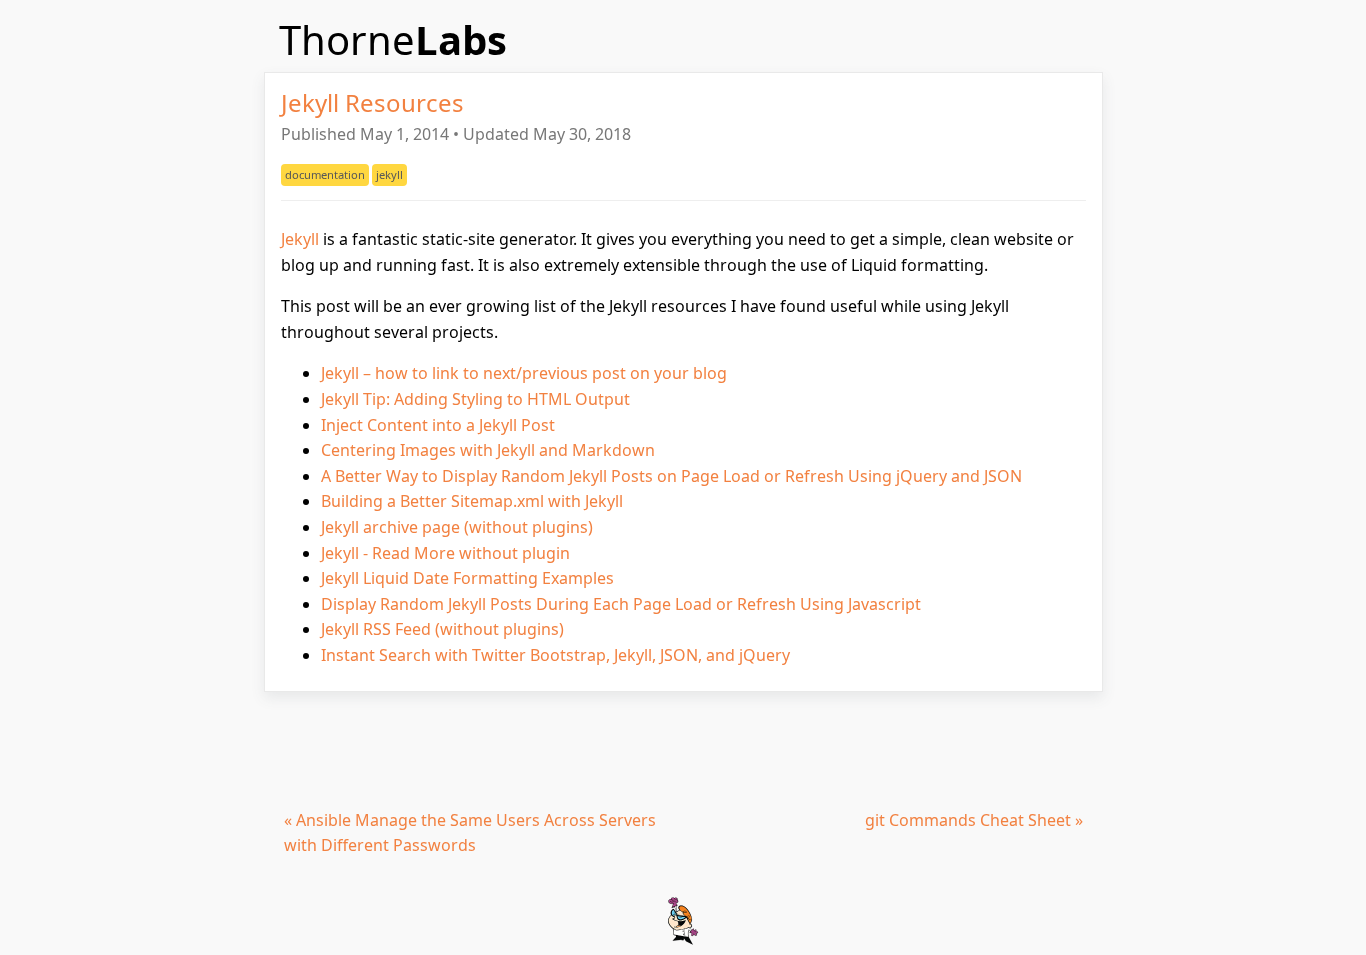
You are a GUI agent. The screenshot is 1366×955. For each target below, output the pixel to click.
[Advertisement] (683, 747)
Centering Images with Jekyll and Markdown (488, 450)
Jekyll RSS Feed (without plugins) (442, 629)
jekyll (389, 174)
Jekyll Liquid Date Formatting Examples (467, 578)
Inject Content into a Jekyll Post (438, 425)
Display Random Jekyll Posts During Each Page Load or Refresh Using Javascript (621, 604)
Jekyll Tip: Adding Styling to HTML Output (475, 399)
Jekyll (300, 239)
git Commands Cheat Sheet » (974, 820)
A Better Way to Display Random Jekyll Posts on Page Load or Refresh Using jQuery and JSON (671, 476)
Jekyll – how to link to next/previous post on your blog (524, 373)
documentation (325, 174)
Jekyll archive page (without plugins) (457, 527)
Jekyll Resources (372, 102)
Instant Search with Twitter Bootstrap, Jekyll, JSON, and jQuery (555, 655)
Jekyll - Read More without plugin (445, 553)
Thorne (393, 39)
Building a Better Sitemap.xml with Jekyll (472, 501)
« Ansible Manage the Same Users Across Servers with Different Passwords (470, 833)
